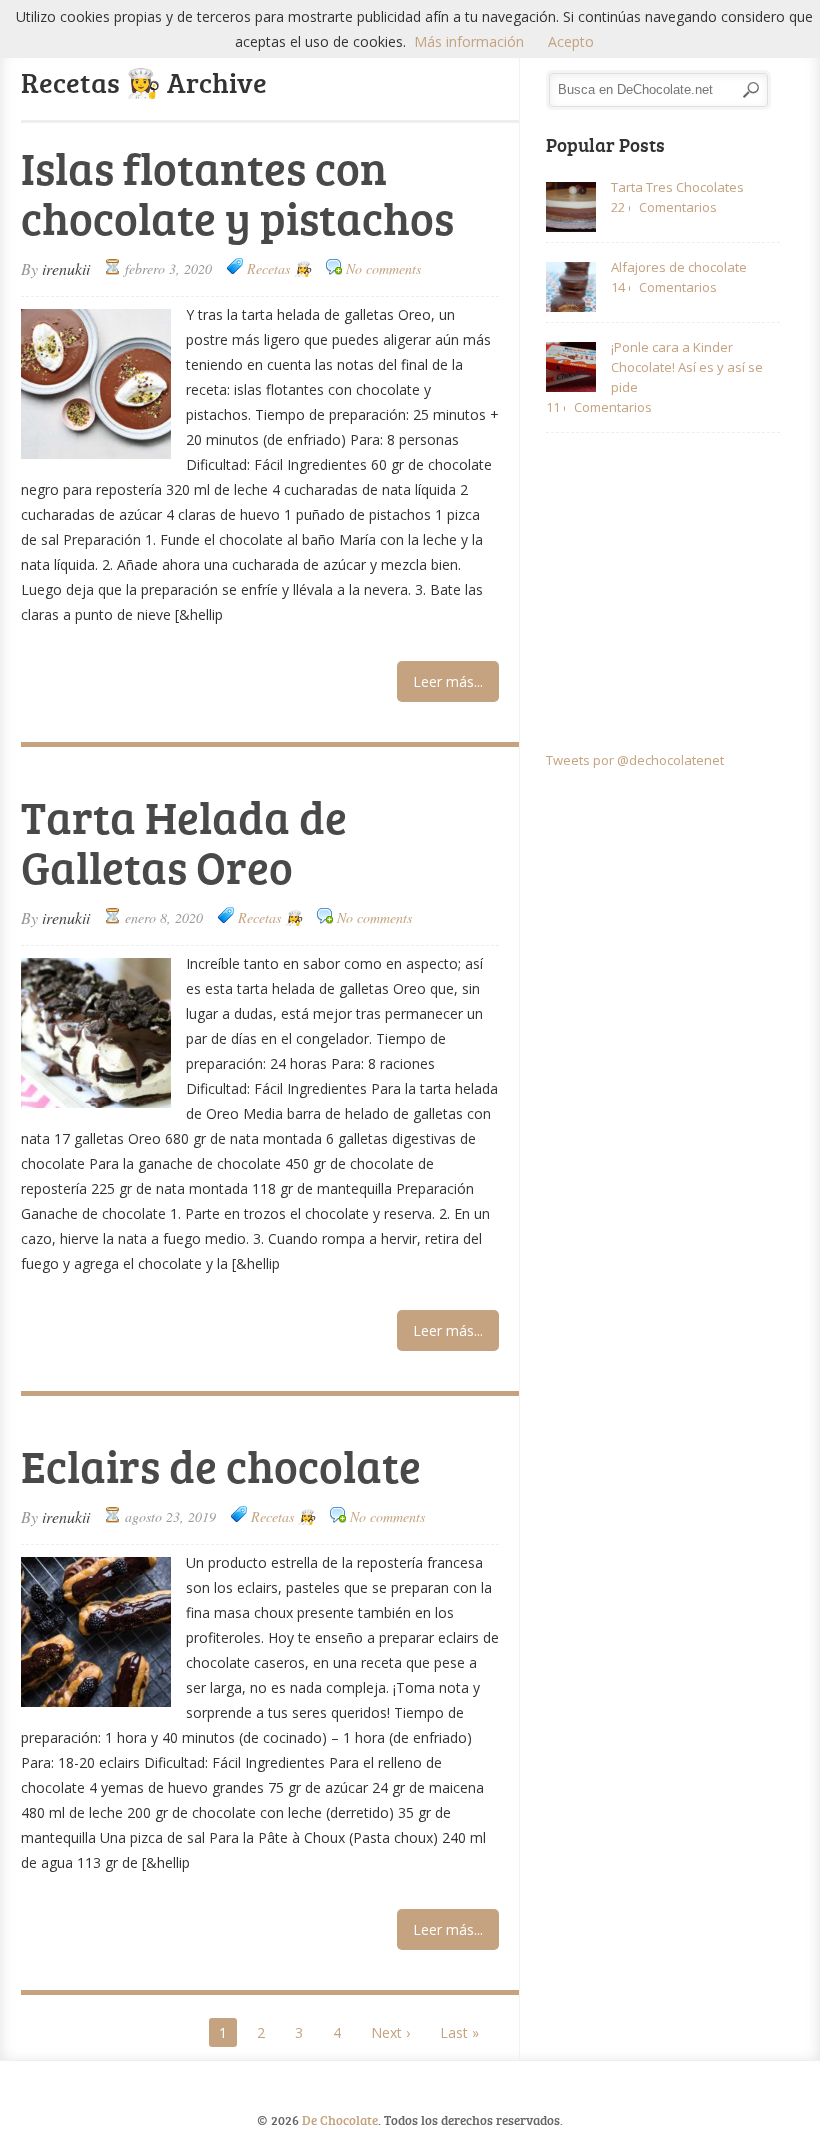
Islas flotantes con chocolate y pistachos (237, 192)
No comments (383, 268)
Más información (469, 41)
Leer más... (448, 681)
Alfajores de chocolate (679, 267)
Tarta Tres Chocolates (677, 187)
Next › (390, 2032)
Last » (459, 2032)
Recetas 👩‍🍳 (279, 268)
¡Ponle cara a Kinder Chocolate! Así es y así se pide (687, 367)
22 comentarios (620, 207)
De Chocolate (340, 2120)
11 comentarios (555, 407)
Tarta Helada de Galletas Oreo (184, 841)
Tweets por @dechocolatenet (635, 760)
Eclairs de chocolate (221, 1465)
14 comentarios (620, 287)
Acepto (571, 41)
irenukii (66, 268)
